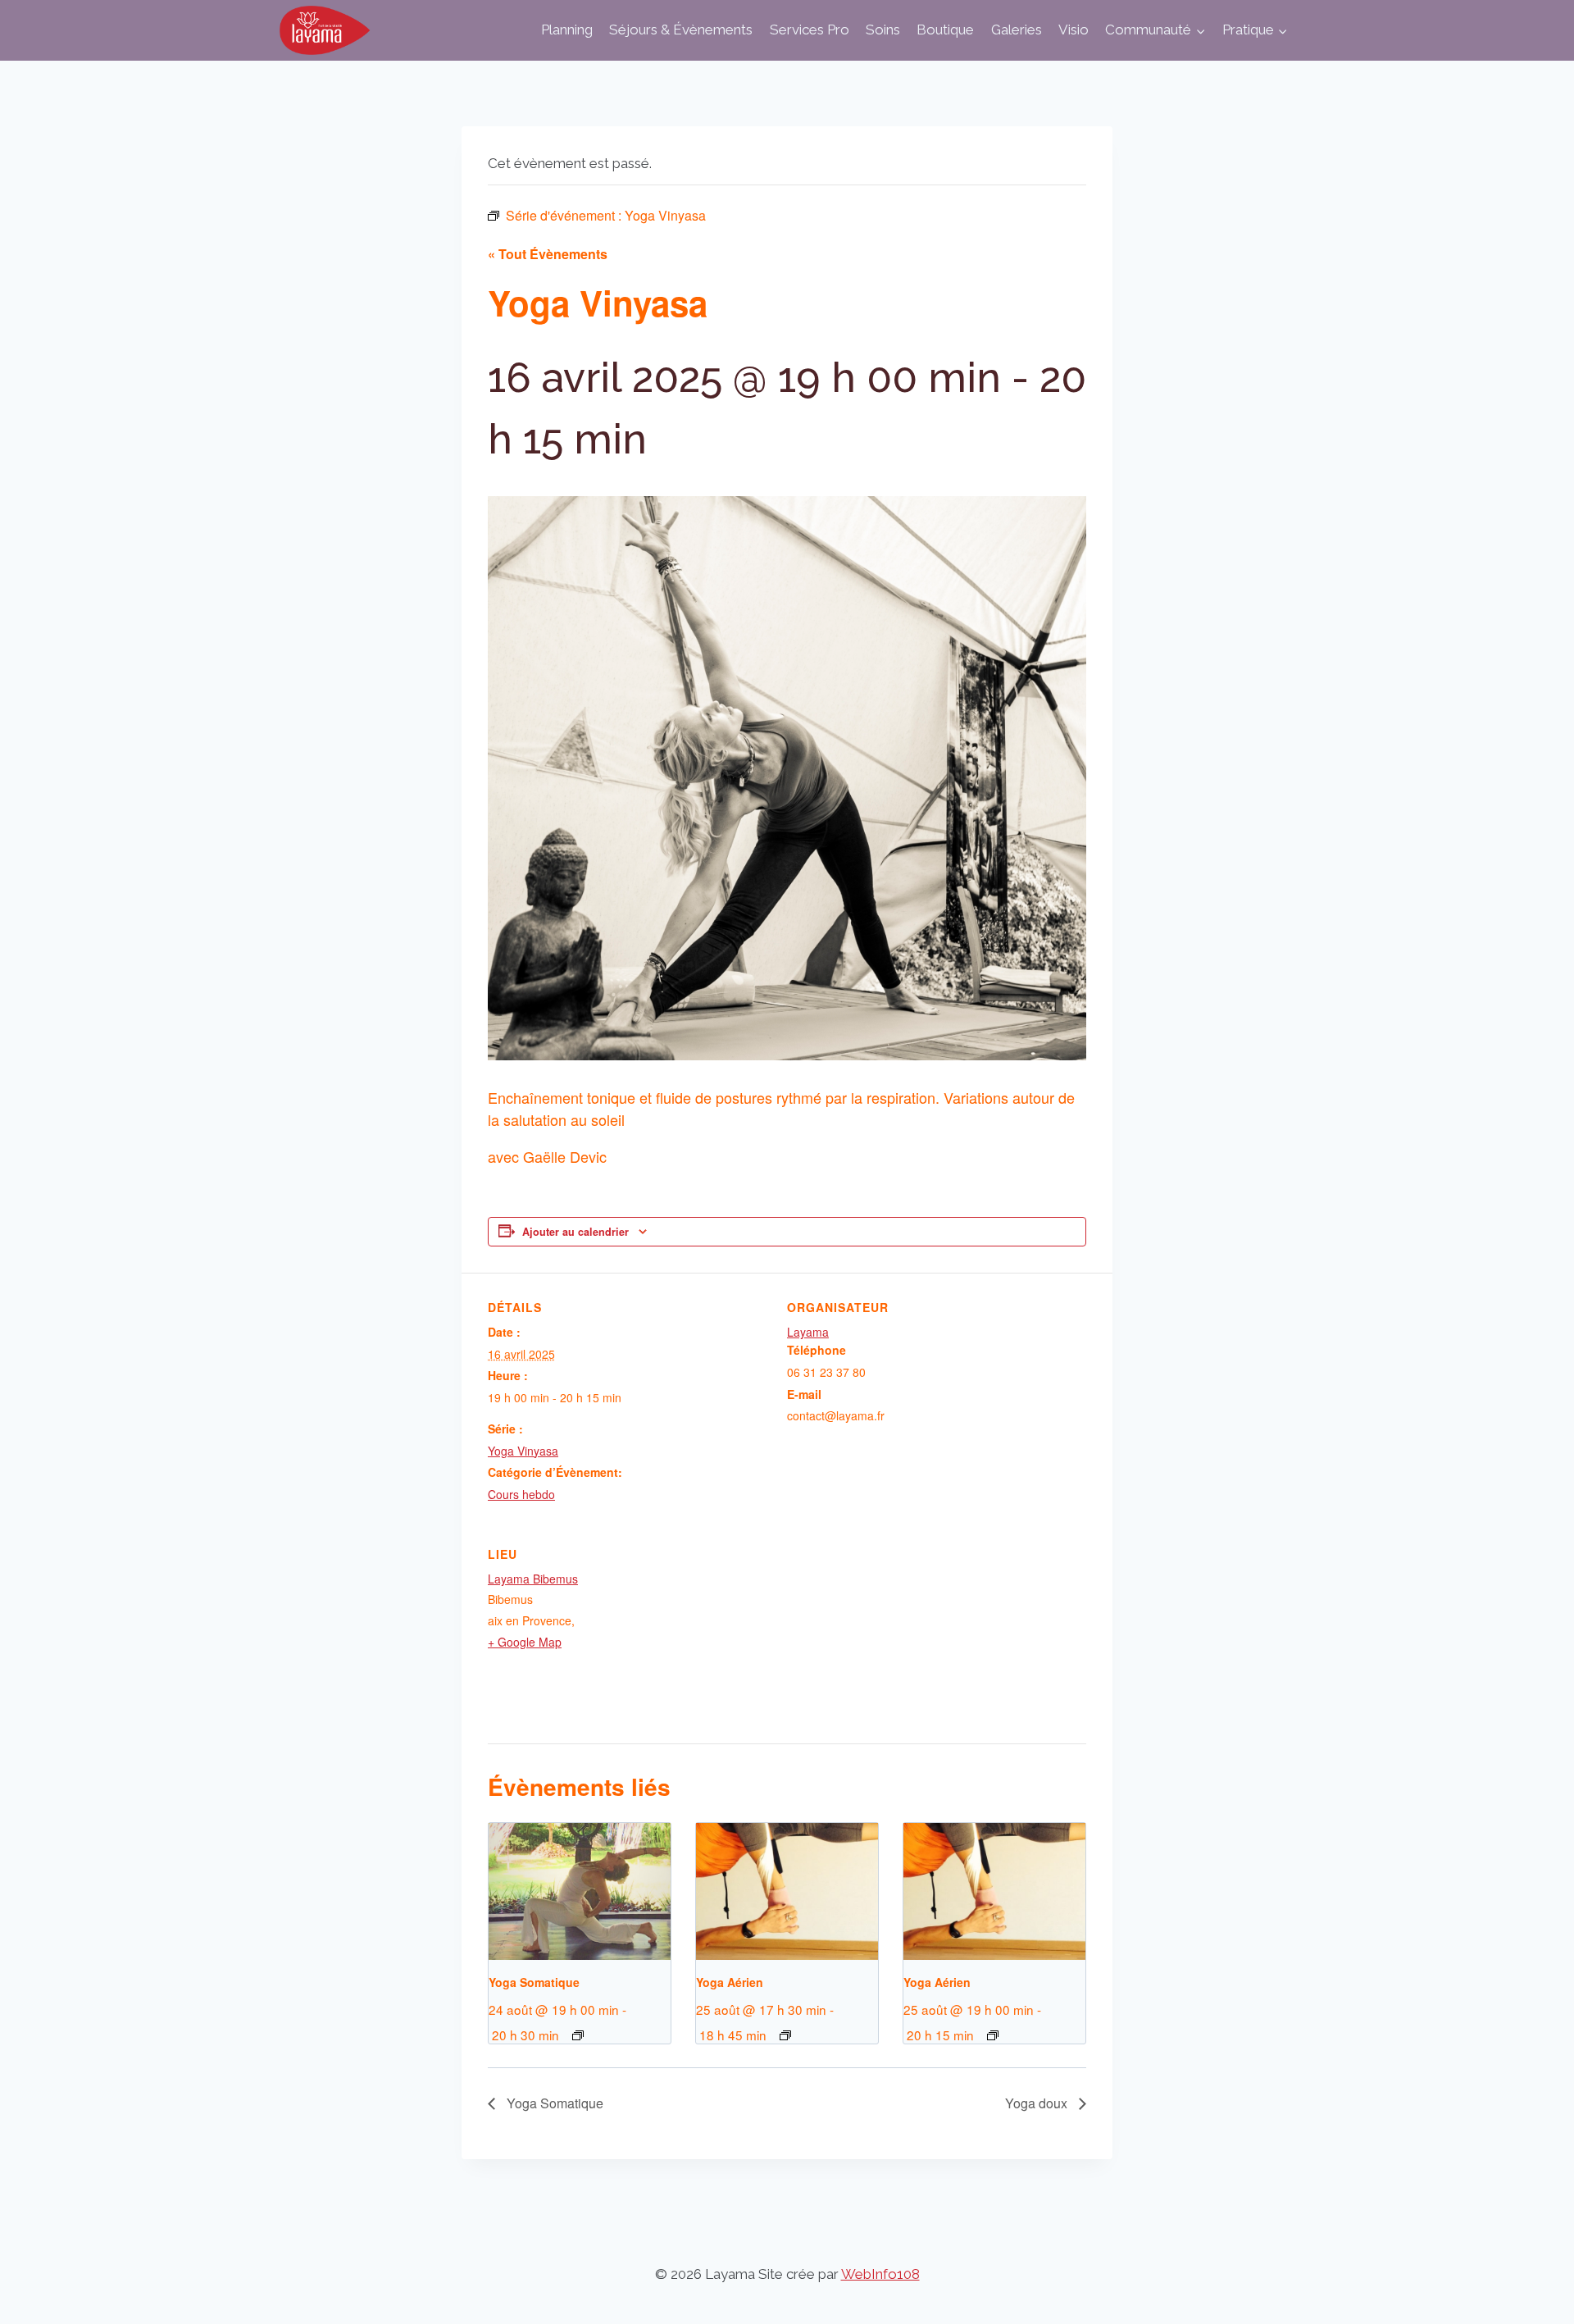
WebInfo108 (880, 2274)
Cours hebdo (521, 1494)
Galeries (1017, 30)
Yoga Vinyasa (523, 1451)
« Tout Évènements (548, 254)
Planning (567, 30)
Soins (883, 30)
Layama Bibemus (533, 1579)
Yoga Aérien (730, 1982)
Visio (1074, 30)
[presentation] (580, 1891)
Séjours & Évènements (681, 30)
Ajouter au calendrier (575, 1232)
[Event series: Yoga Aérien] (785, 2035)
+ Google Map (525, 1642)
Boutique (945, 30)
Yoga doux (1038, 2103)
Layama (808, 1332)
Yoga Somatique (534, 1982)
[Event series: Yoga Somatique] (578, 2035)
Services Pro (810, 30)
